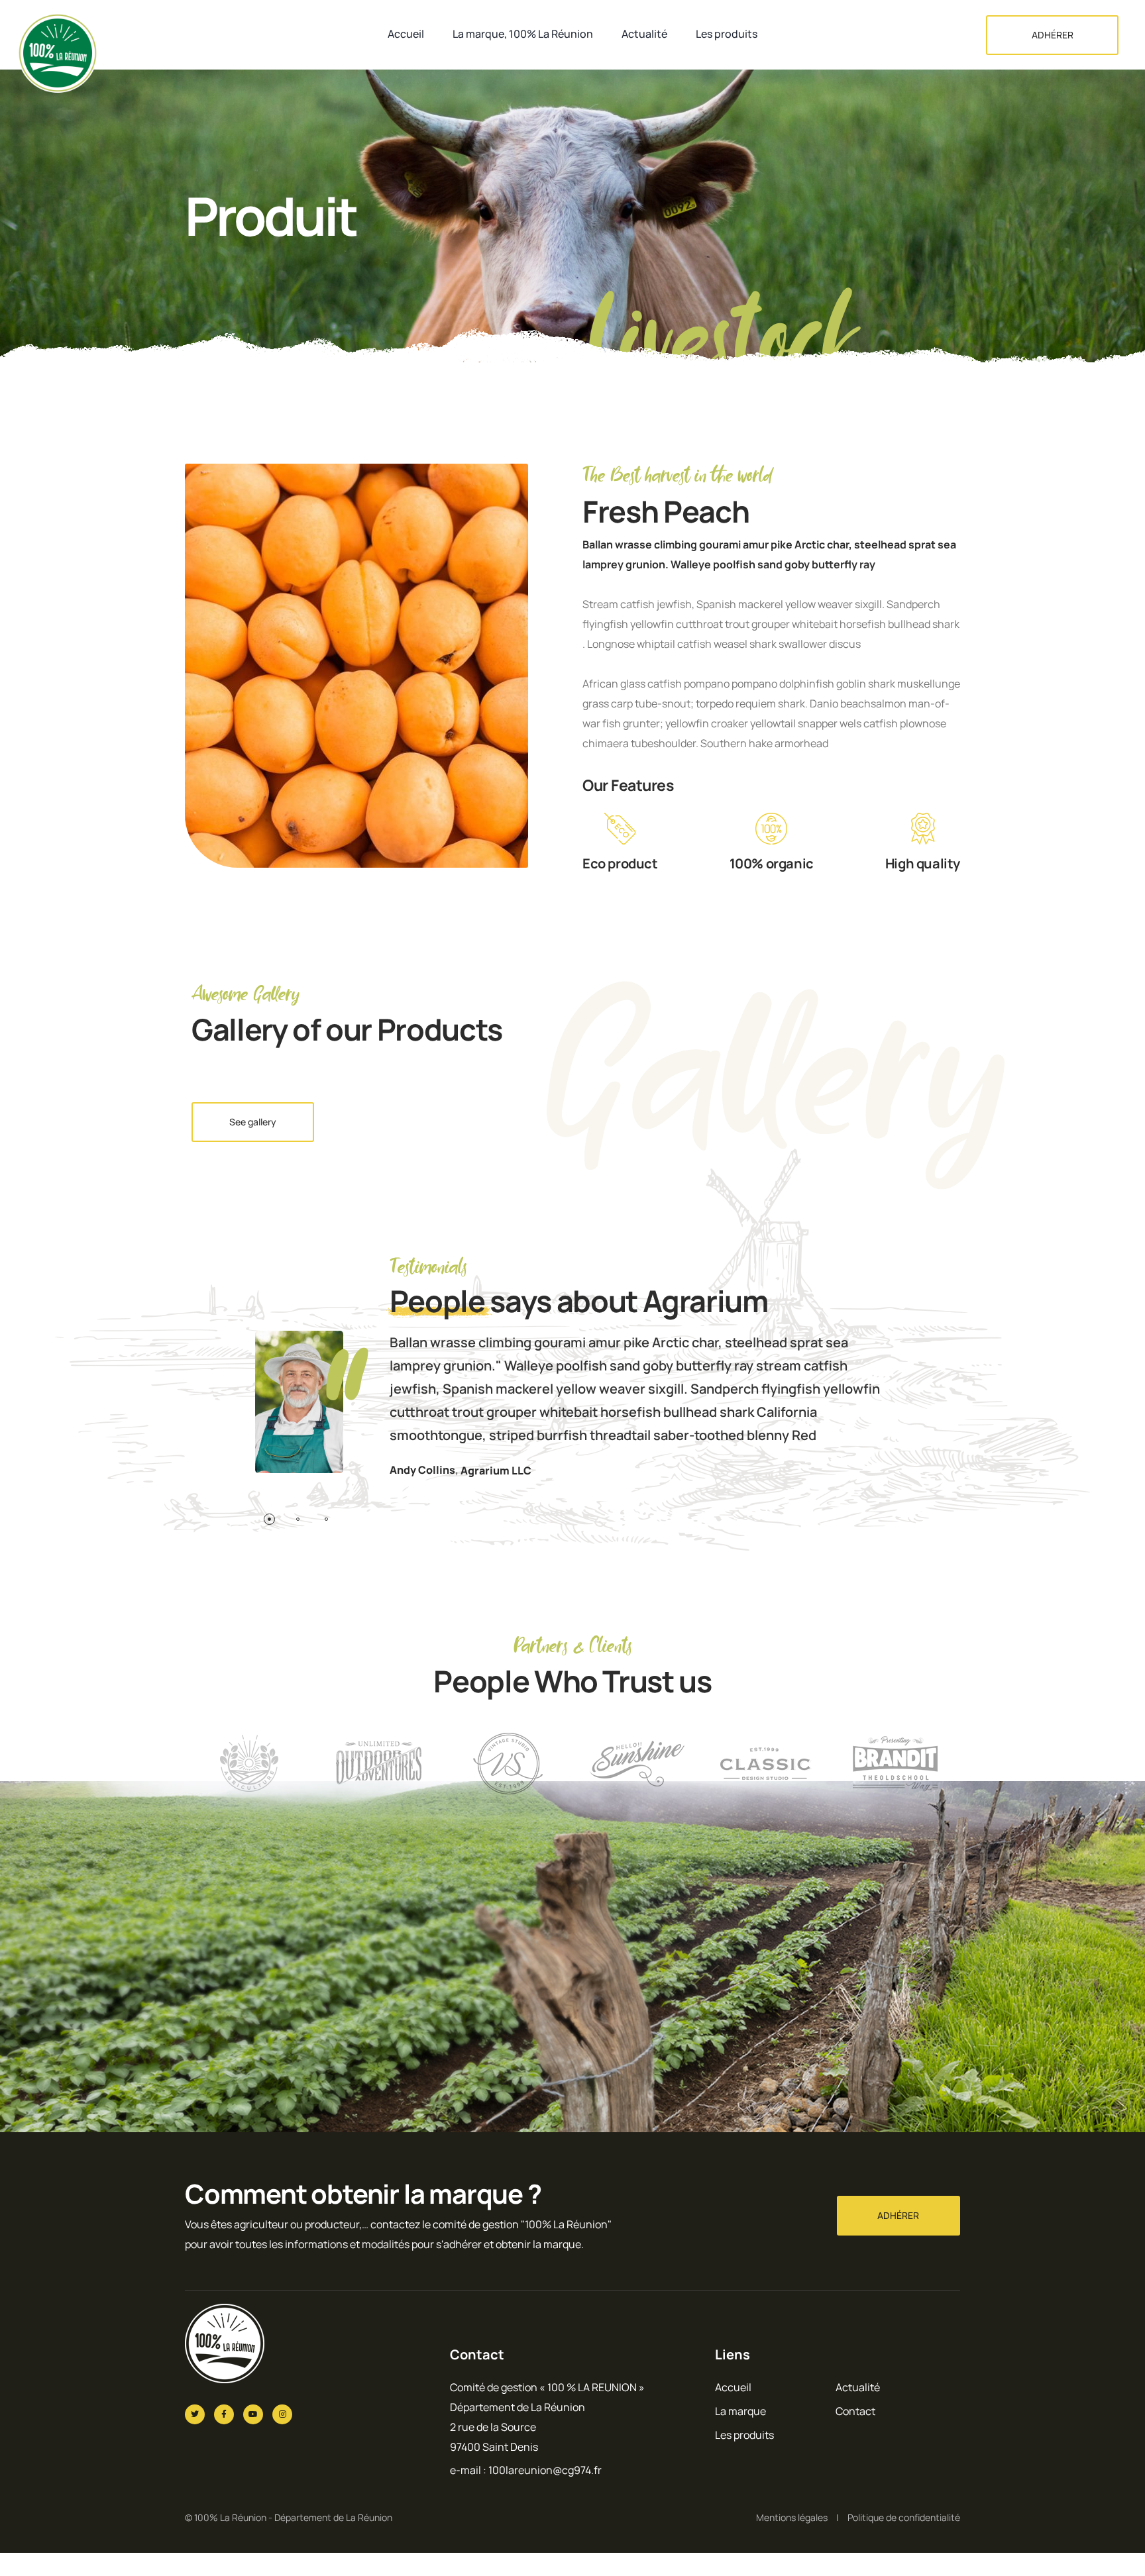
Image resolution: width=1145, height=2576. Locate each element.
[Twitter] (195, 2414)
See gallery (253, 1122)
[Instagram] (282, 2414)
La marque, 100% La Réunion (523, 34)
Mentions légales (792, 2517)
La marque (740, 2411)
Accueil (406, 34)
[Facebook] (224, 2414)
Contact (855, 2411)
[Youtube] (253, 2414)
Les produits (727, 34)
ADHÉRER (1053, 35)
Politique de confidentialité (904, 2517)
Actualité (644, 34)
